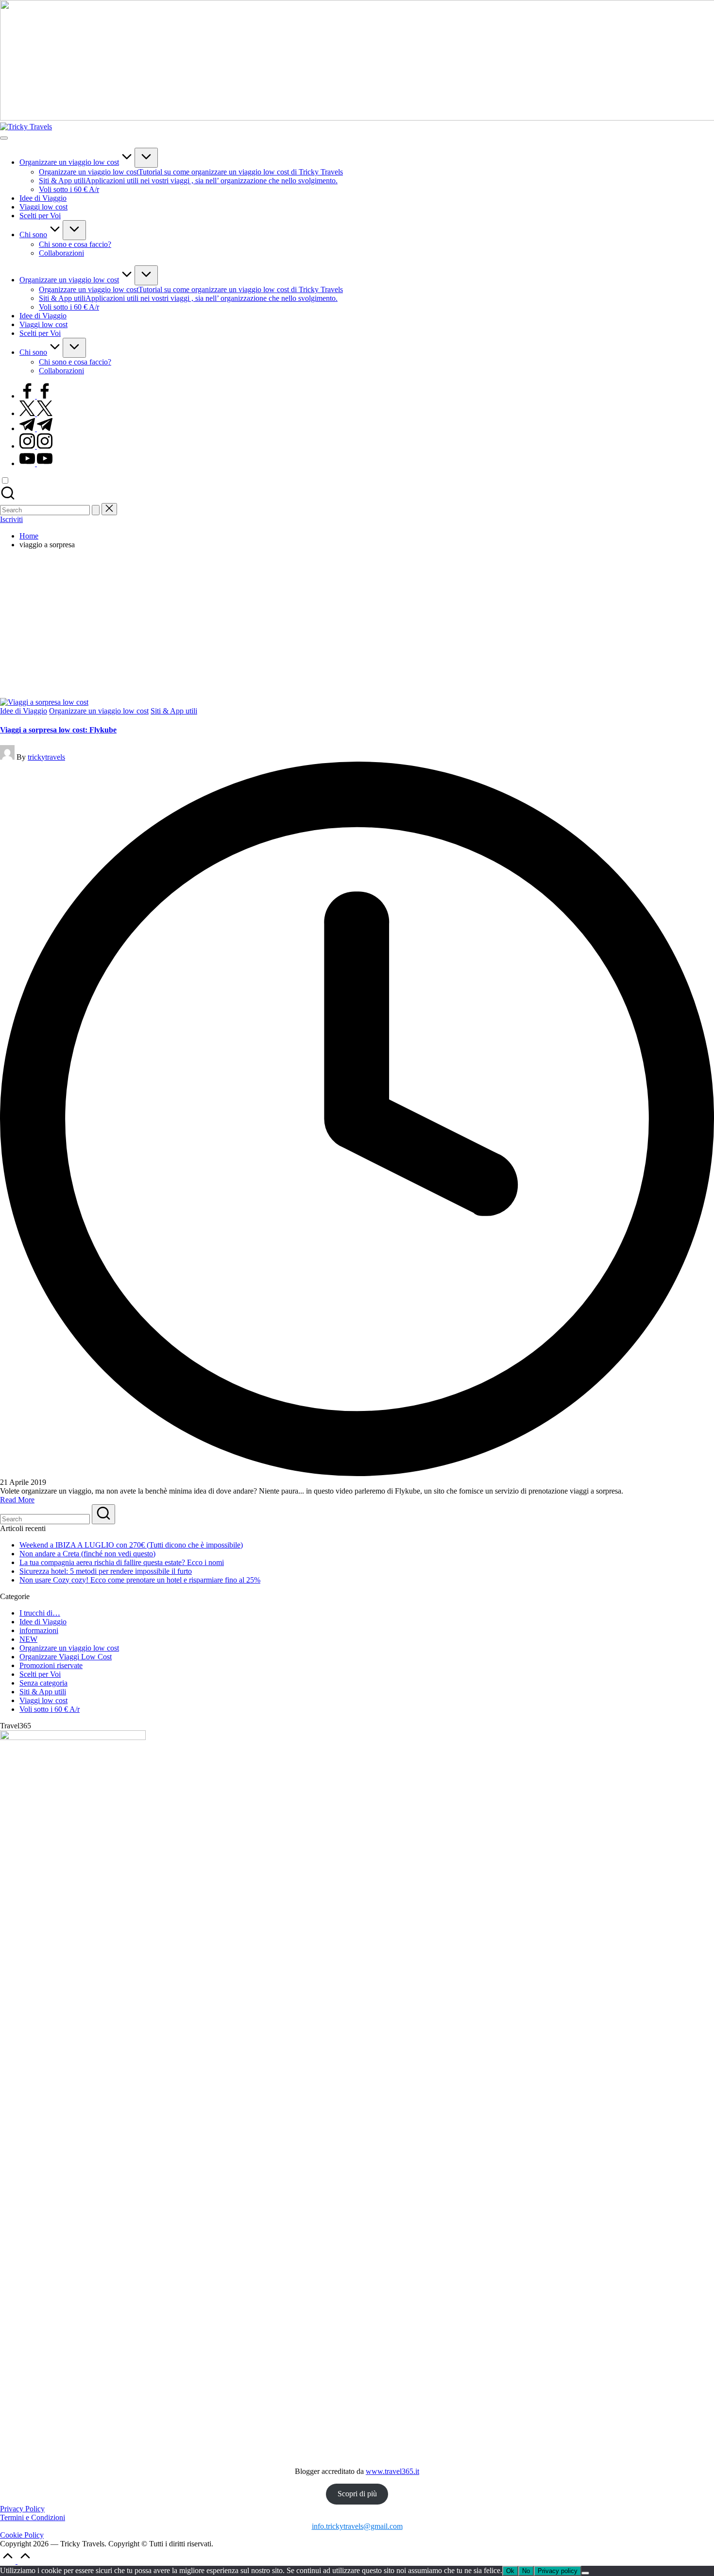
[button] (96, 510)
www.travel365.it (392, 2471)
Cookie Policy (22, 2535)
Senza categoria (43, 1683)
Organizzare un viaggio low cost (99, 711)
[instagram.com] (36, 446)
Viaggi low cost (43, 1700)
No (526, 2571)
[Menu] (4, 138)
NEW (28, 1639)
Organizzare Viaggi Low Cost (66, 1657)
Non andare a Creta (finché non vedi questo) (87, 1554)
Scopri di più (357, 2494)
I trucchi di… (40, 1613)
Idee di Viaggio (24, 711)
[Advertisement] (357, 625)
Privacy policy (558, 2571)
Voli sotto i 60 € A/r (50, 1709)
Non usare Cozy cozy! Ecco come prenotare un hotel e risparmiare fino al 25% (140, 1580)
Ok (510, 2571)
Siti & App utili (174, 711)
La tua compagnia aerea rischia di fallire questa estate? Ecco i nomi (122, 1562)
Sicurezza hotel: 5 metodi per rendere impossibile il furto (106, 1571)
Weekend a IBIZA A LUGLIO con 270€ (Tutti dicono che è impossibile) (131, 1545)
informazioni (39, 1630)
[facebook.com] (36, 396)
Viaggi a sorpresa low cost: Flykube (58, 730)
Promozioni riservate (51, 1665)
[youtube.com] (36, 463)
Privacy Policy (22, 2509)
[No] (585, 2573)
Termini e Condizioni (33, 2517)
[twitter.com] (36, 413)
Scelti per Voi (40, 1674)
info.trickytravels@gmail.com (357, 2526)
